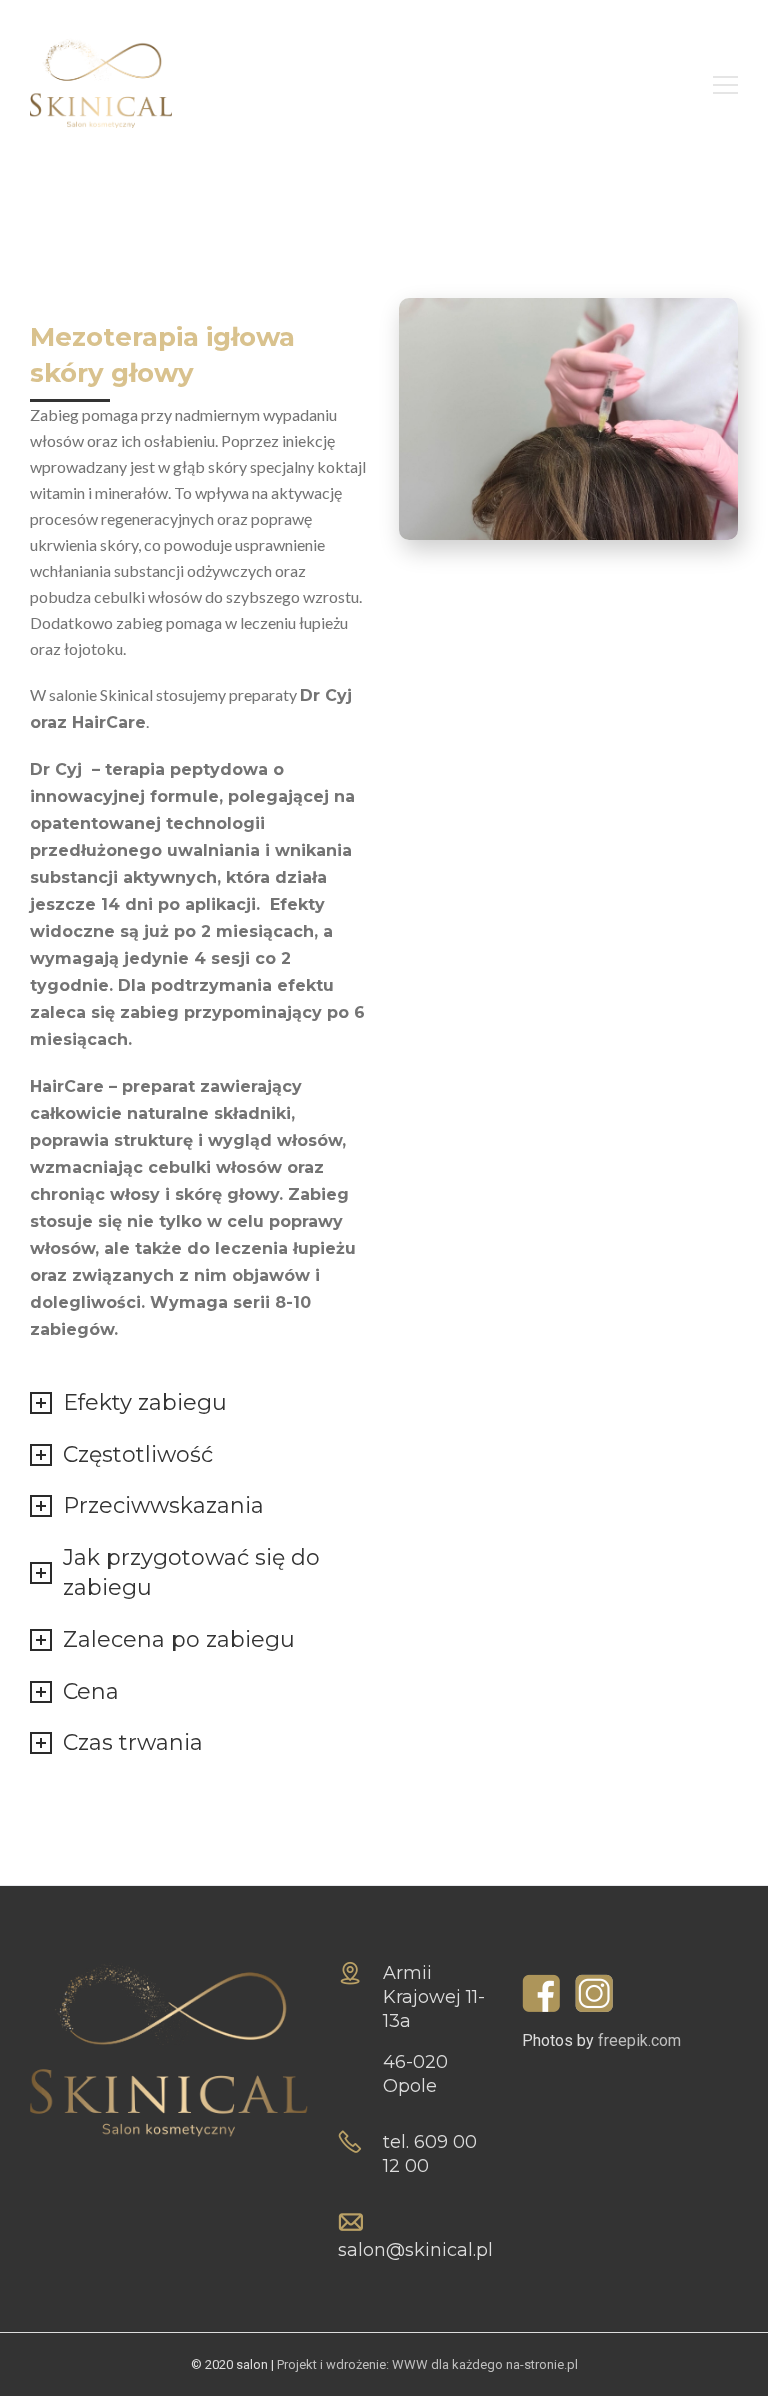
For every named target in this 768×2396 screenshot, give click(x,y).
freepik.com (639, 2040)
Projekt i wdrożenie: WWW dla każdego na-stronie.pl (427, 2364)
